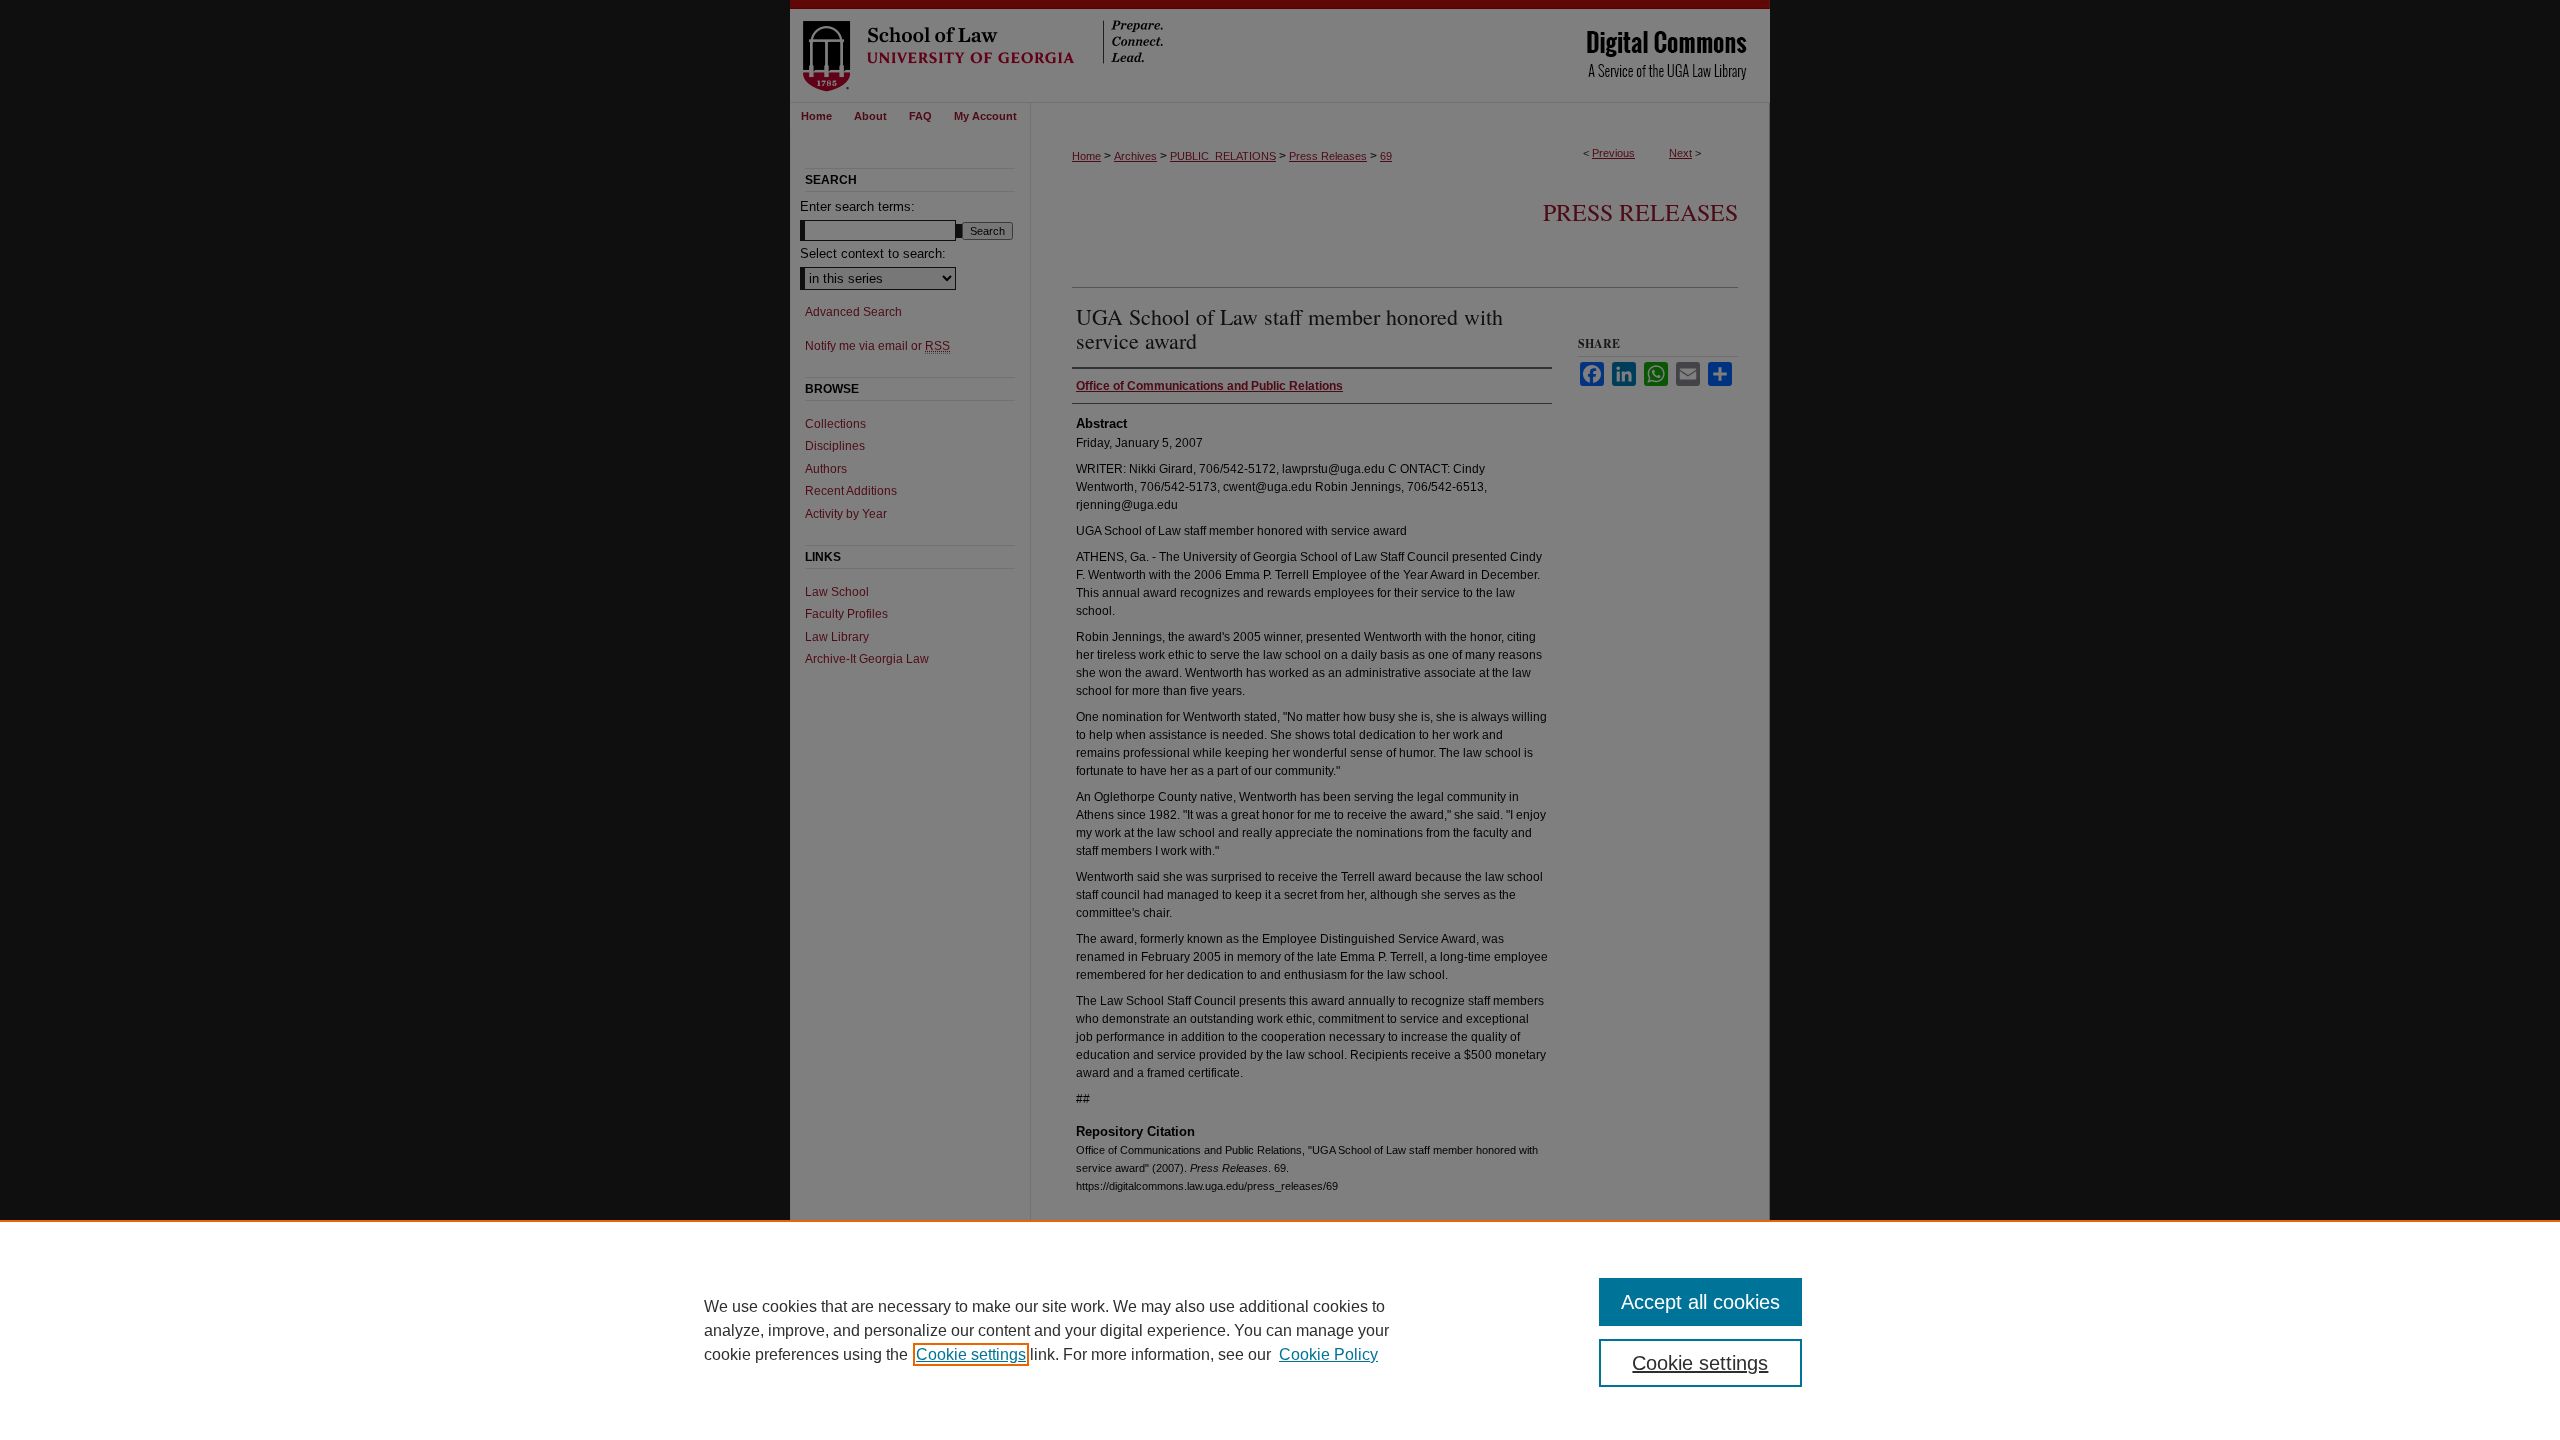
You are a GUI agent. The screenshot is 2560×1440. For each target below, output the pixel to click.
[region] (1280, 1330)
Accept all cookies (1700, 1302)
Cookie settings (971, 1354)
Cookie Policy (1328, 1354)
